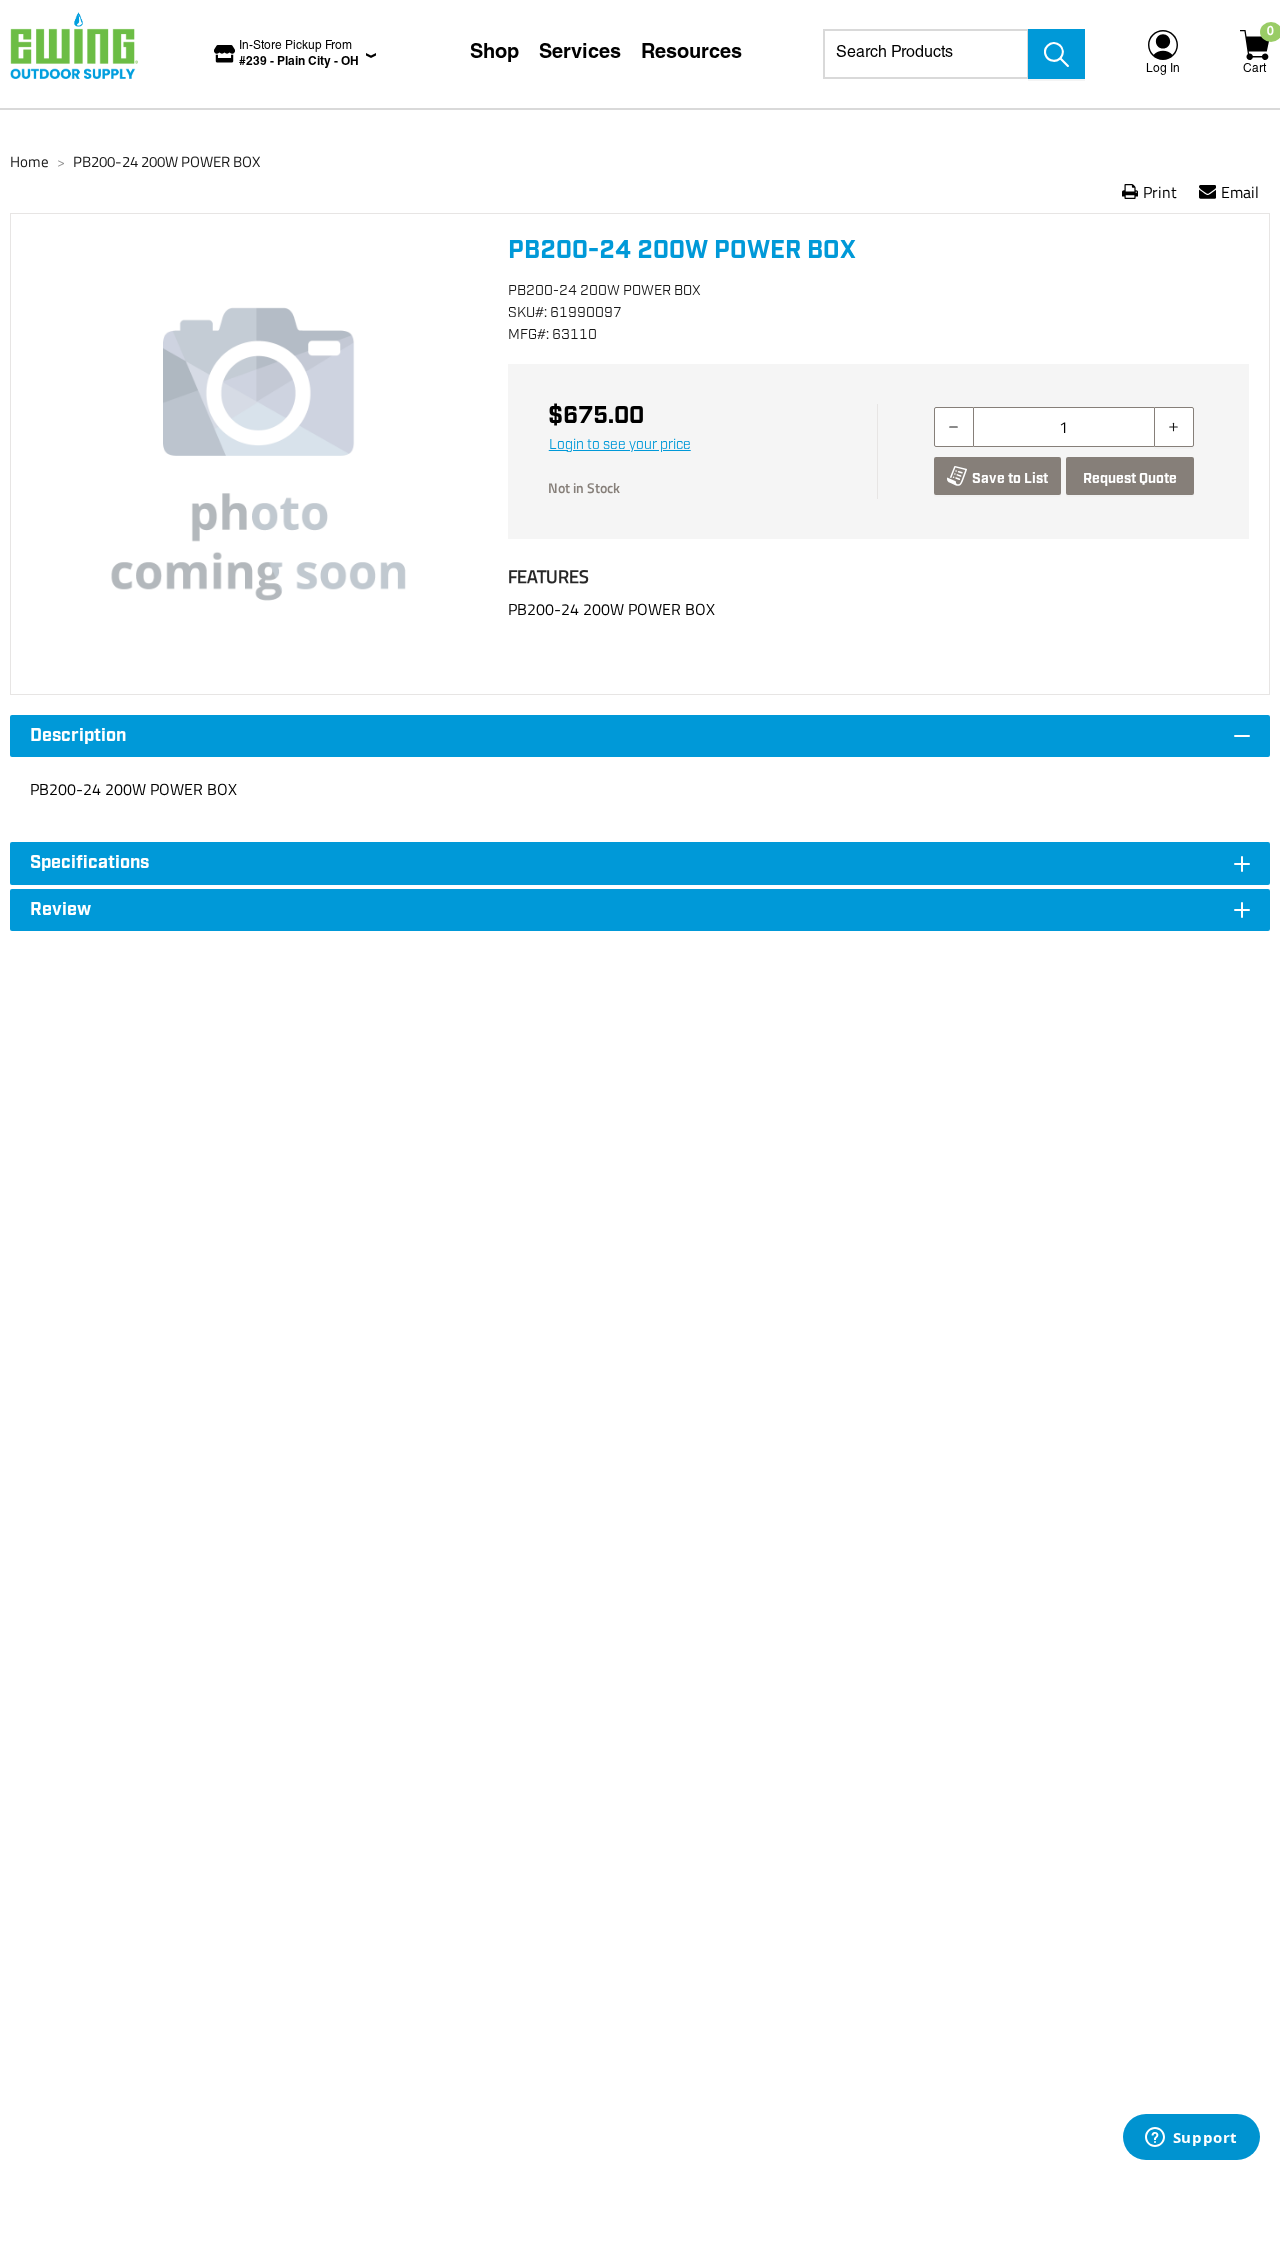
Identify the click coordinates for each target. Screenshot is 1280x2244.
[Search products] (1056, 54)
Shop (494, 54)
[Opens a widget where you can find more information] (1191, 2139)
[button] (259, 454)
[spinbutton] (1064, 427)
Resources (691, 54)
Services (580, 54)
